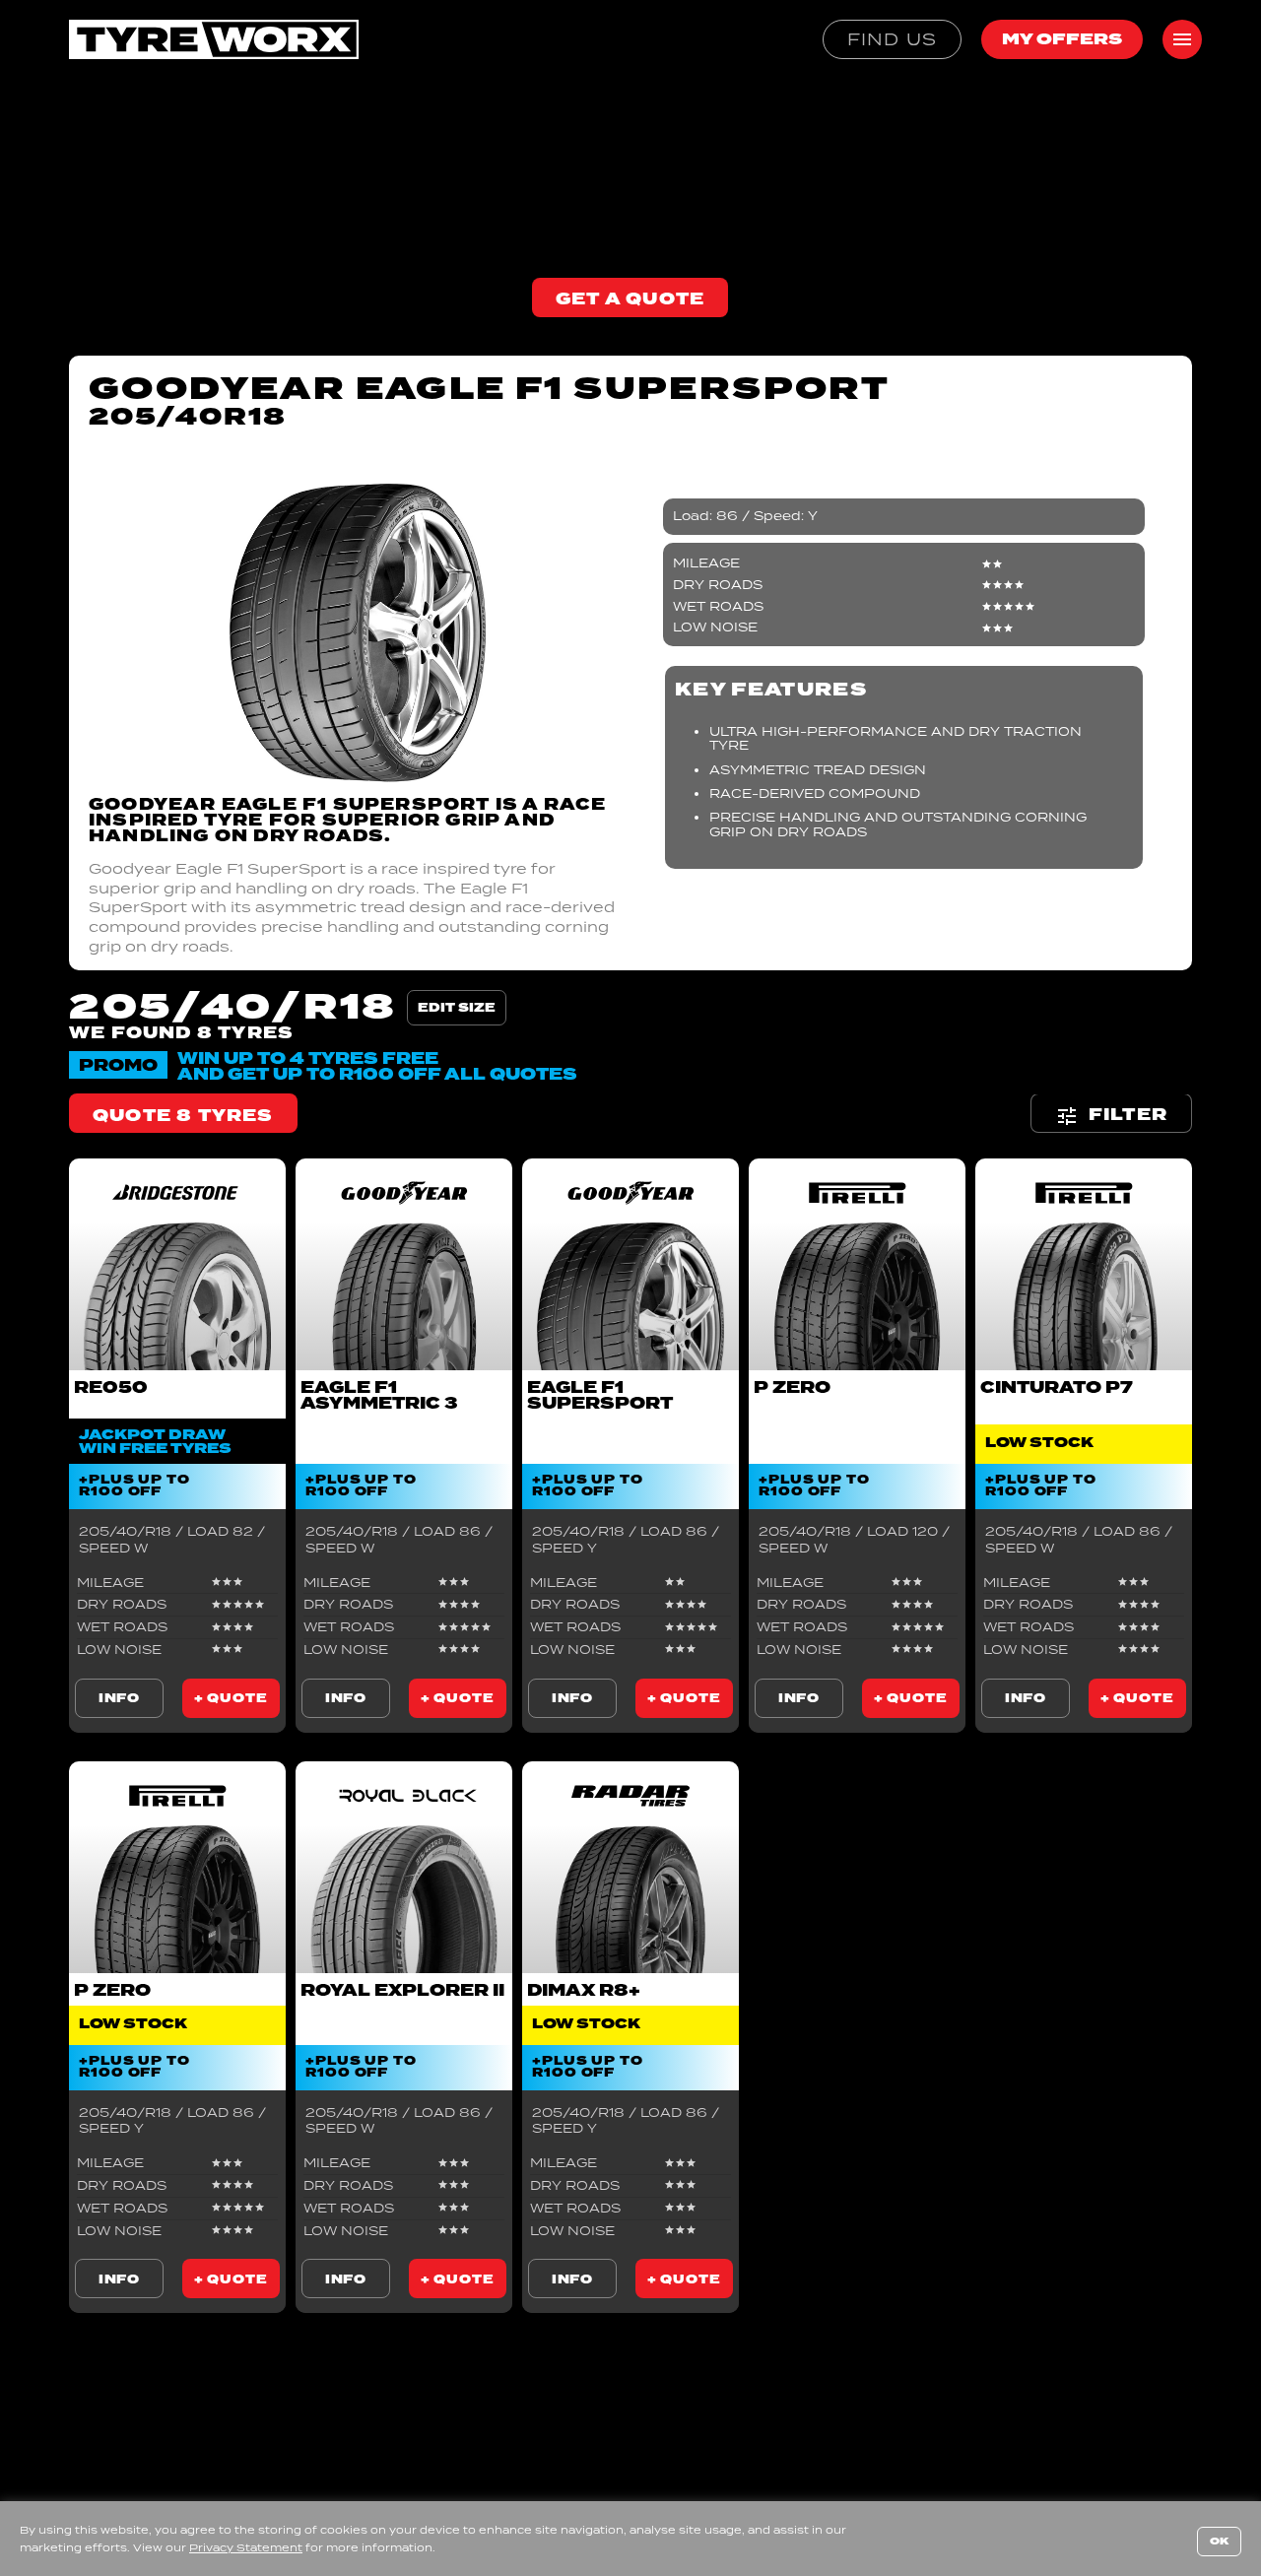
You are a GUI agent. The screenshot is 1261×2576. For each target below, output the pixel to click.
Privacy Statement (246, 2547)
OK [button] (1219, 2542)
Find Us (892, 39)
